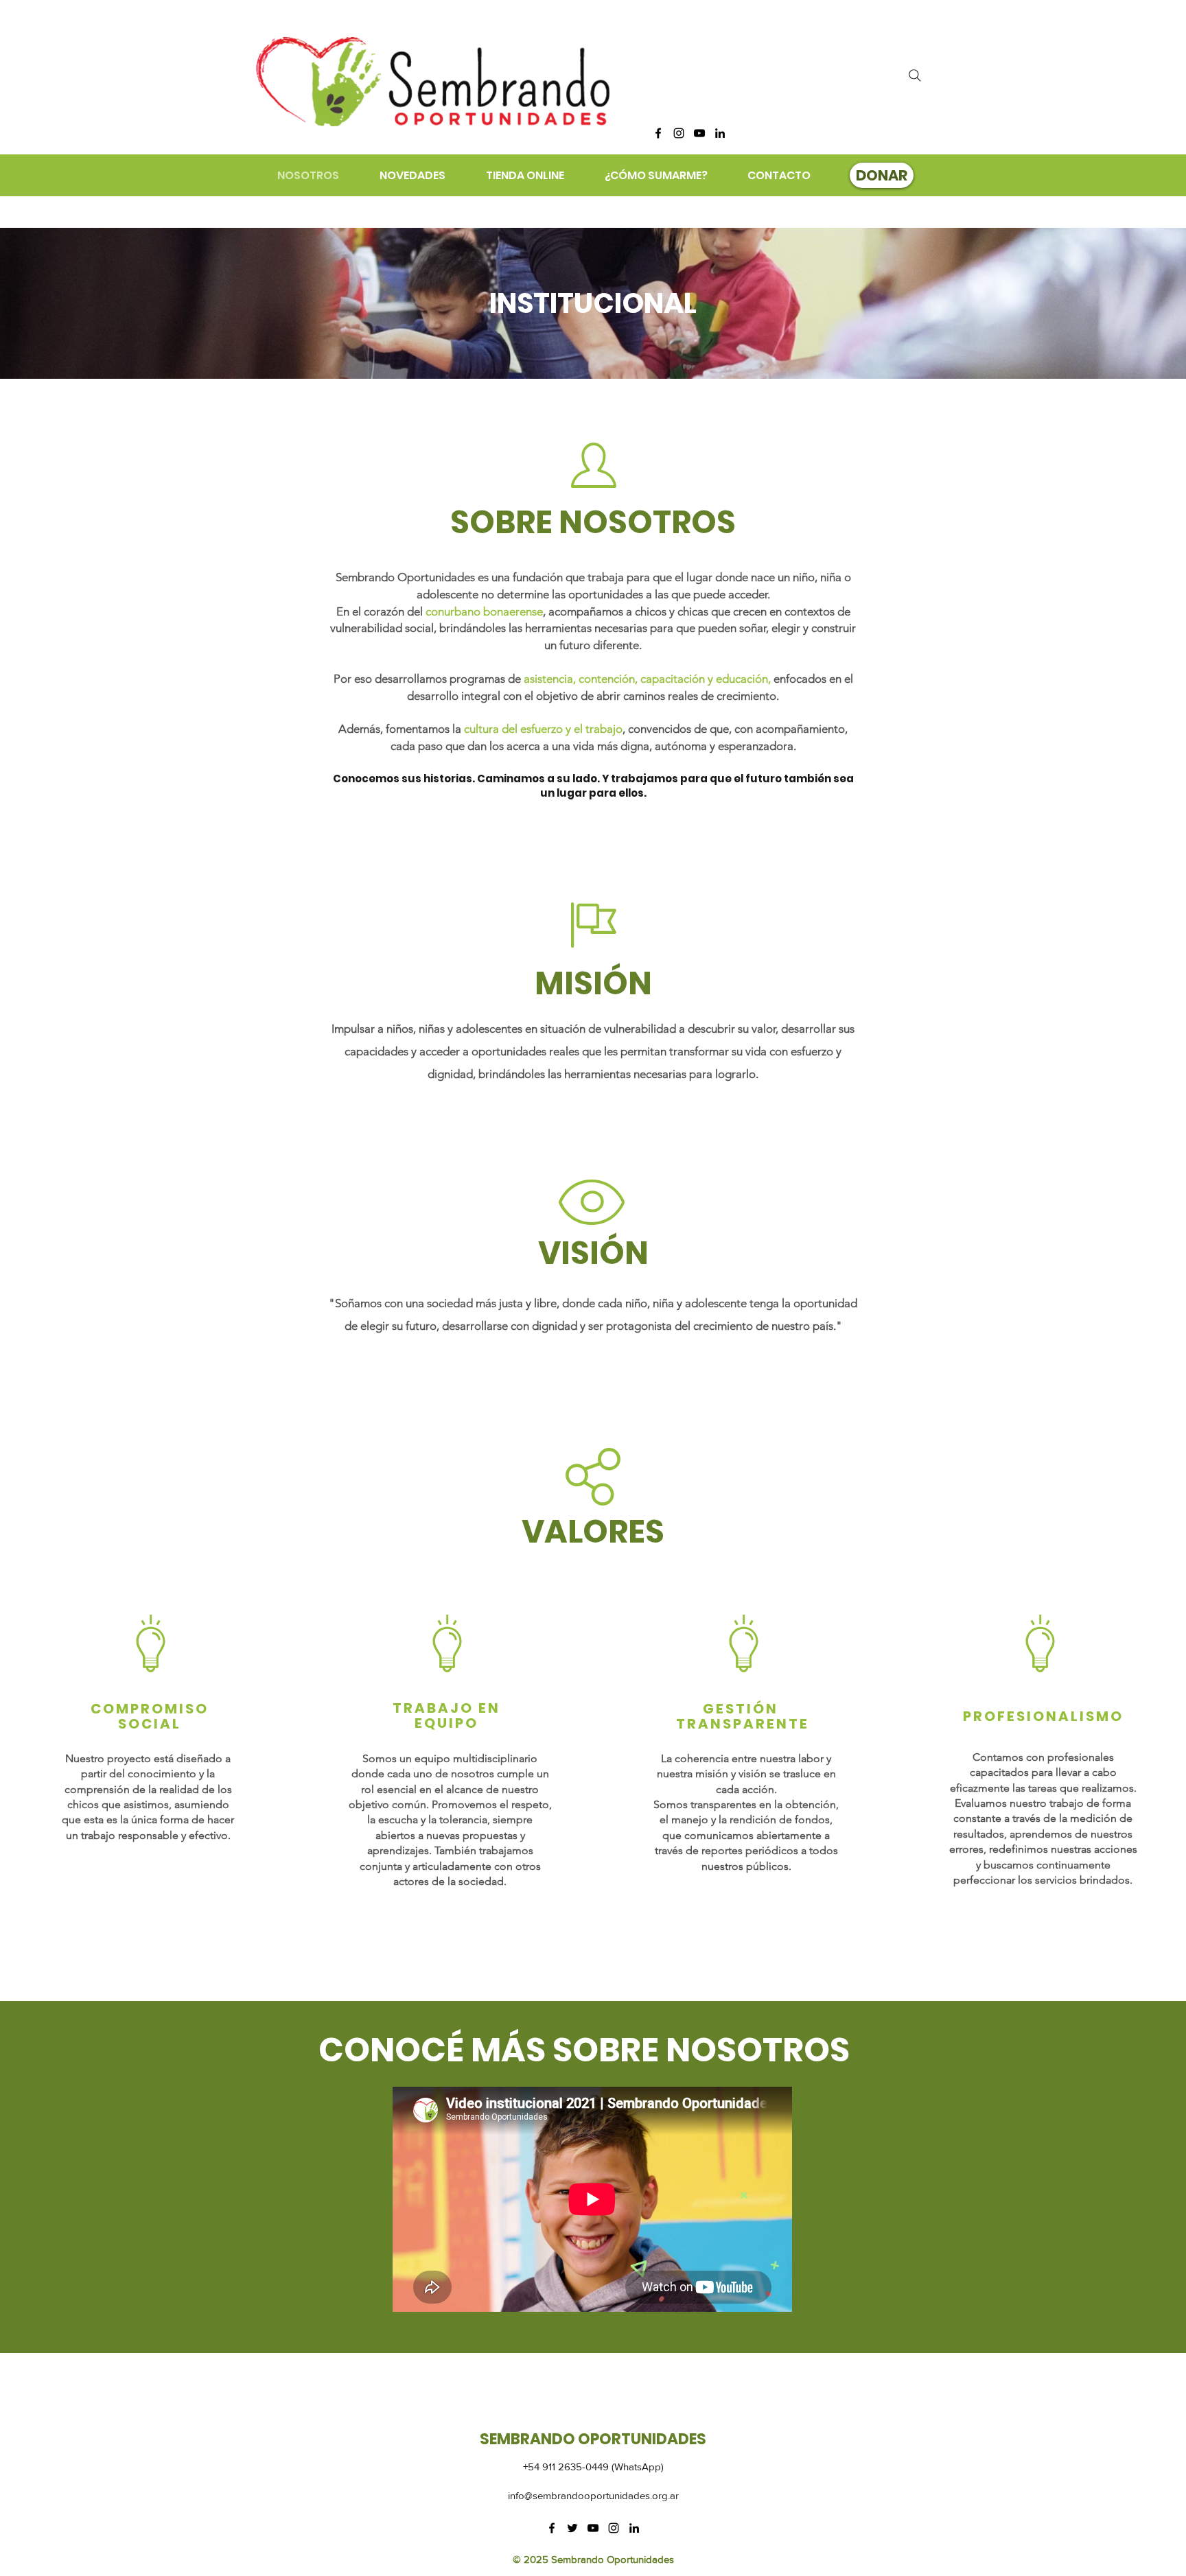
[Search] (915, 75)
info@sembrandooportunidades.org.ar (593, 2495)
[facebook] (658, 133)
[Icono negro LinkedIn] (720, 133)
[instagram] (679, 133)
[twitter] (572, 2528)
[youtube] (699, 133)
